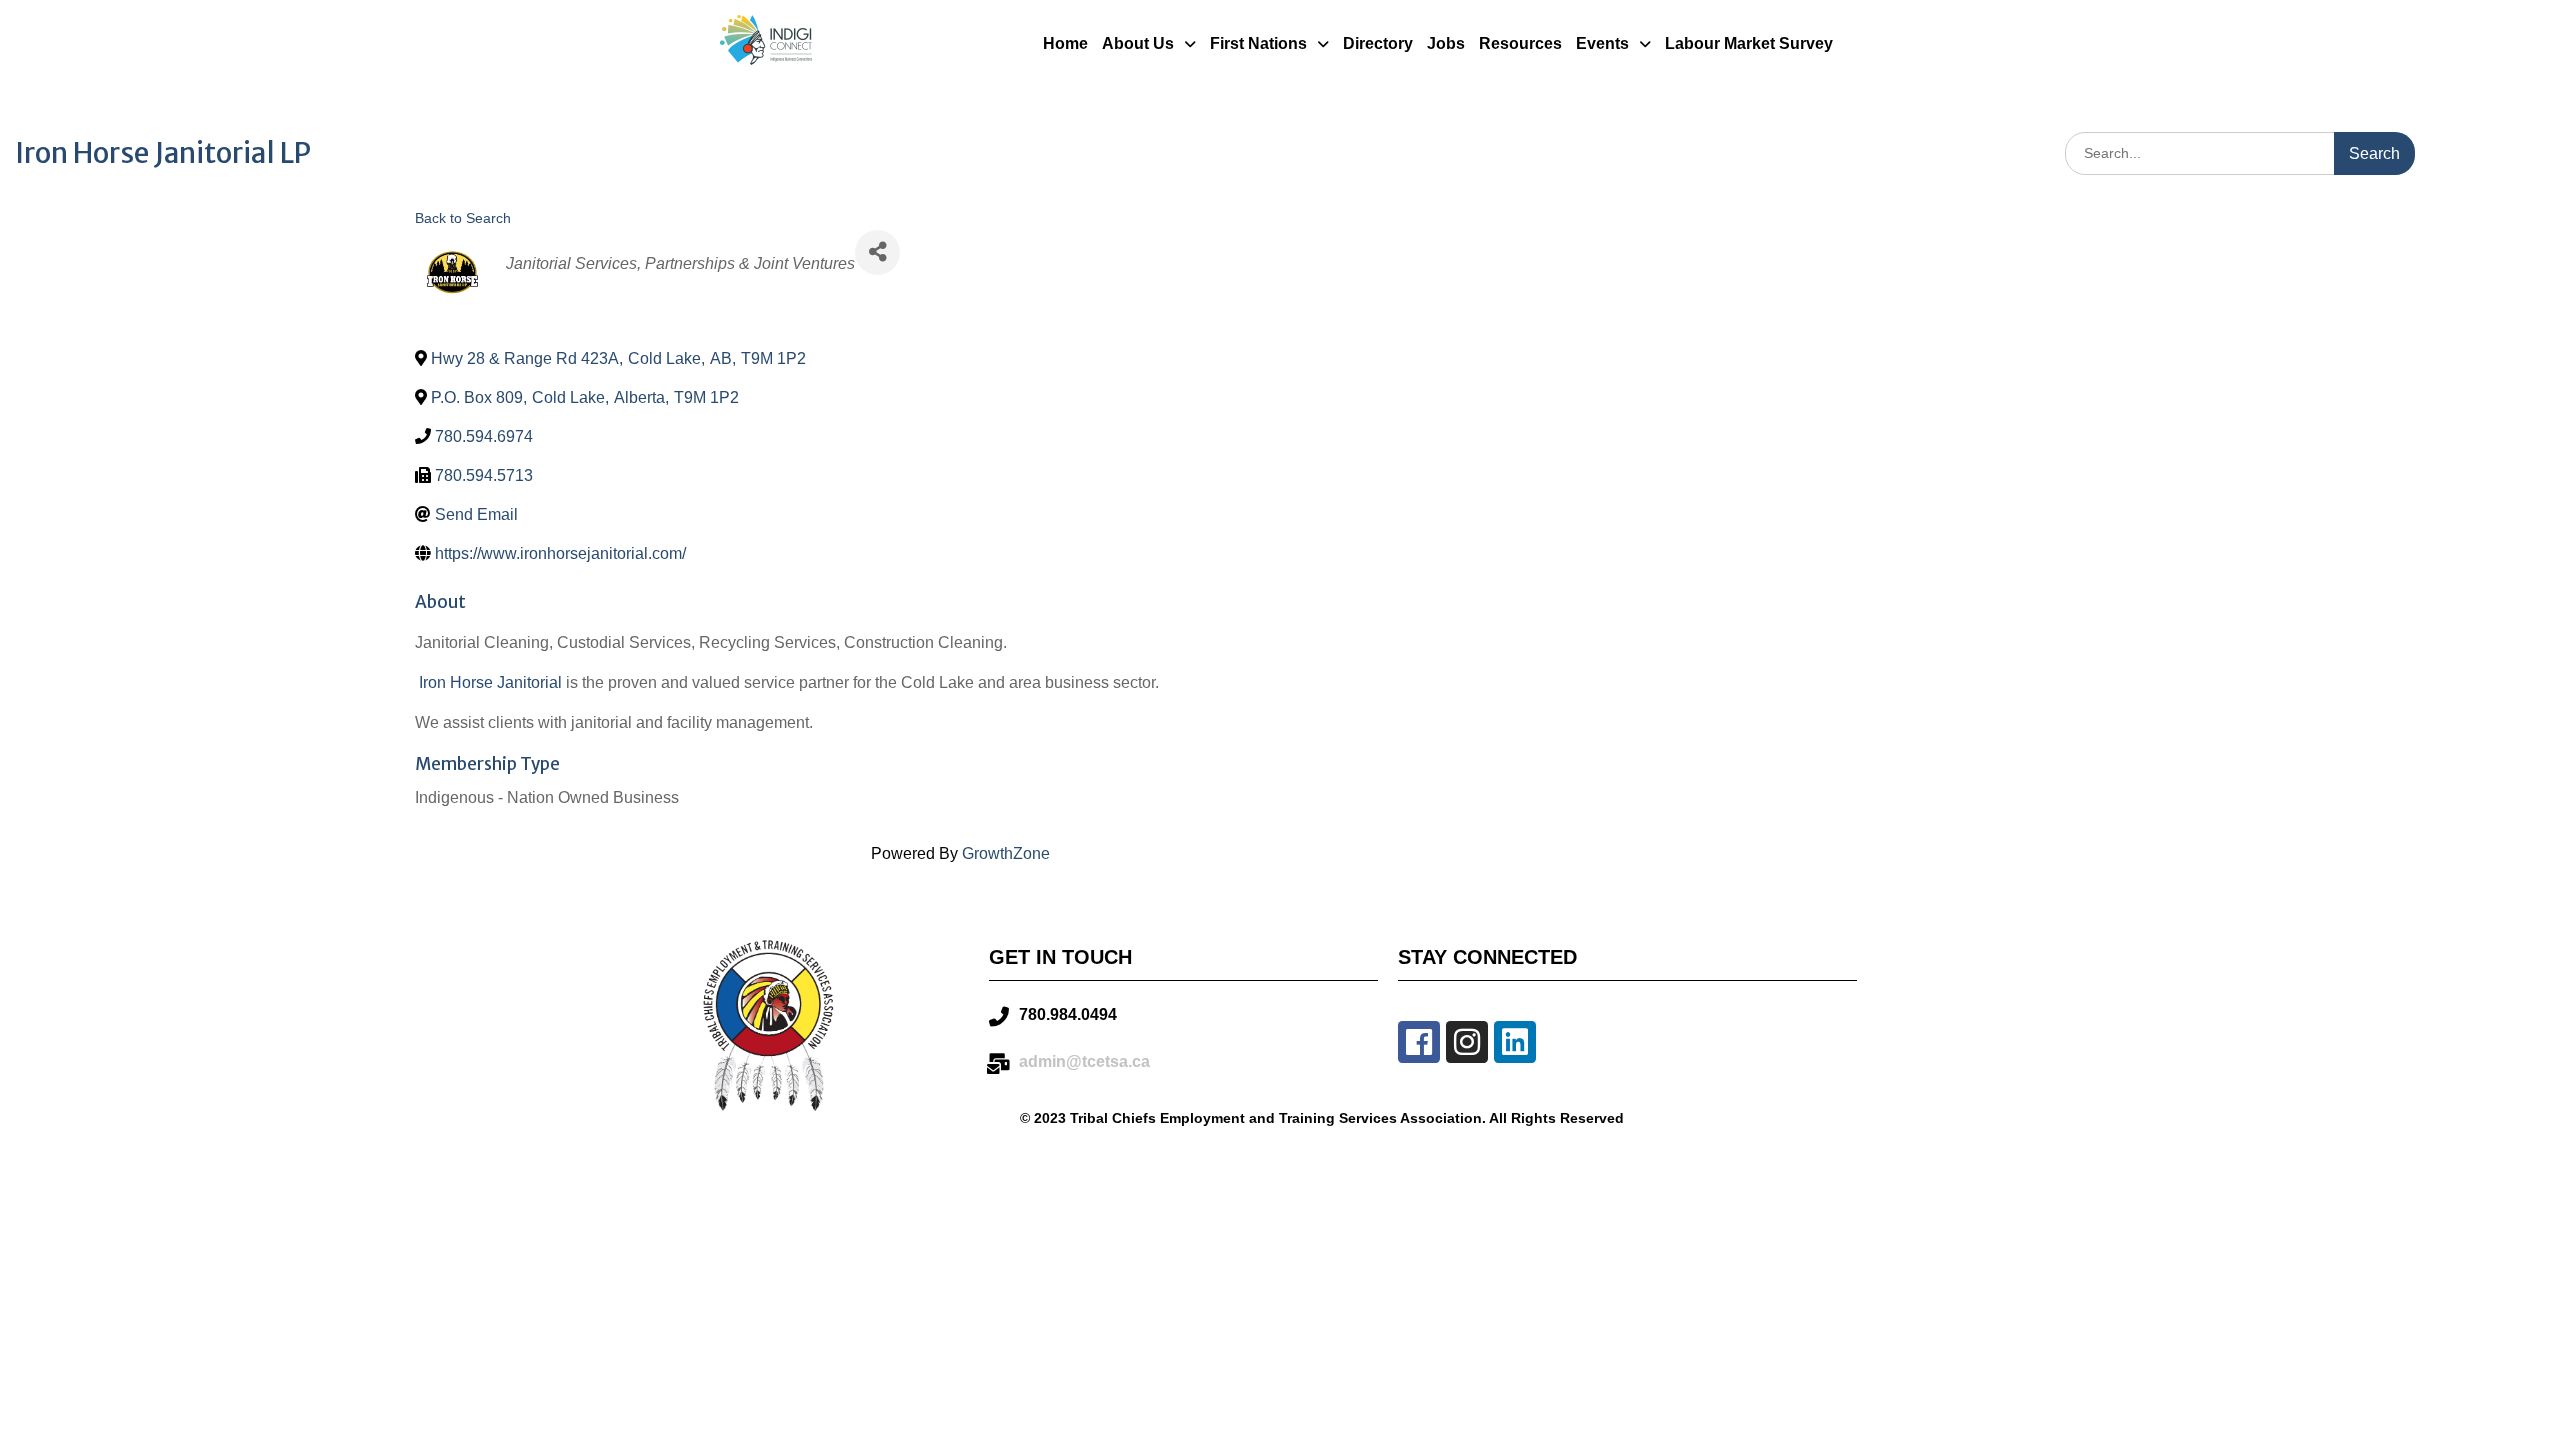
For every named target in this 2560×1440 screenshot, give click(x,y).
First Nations (1258, 44)
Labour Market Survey (1749, 44)
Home (1065, 44)
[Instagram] (1467, 1042)
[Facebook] (1419, 1042)
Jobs (1446, 44)
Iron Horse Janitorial (490, 682)
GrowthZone (1006, 853)
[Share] (877, 252)
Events (1602, 44)
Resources (1520, 44)
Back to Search (463, 218)
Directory (1378, 44)
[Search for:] (2240, 152)
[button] (1149, 44)
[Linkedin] (1515, 1042)
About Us (1138, 44)
